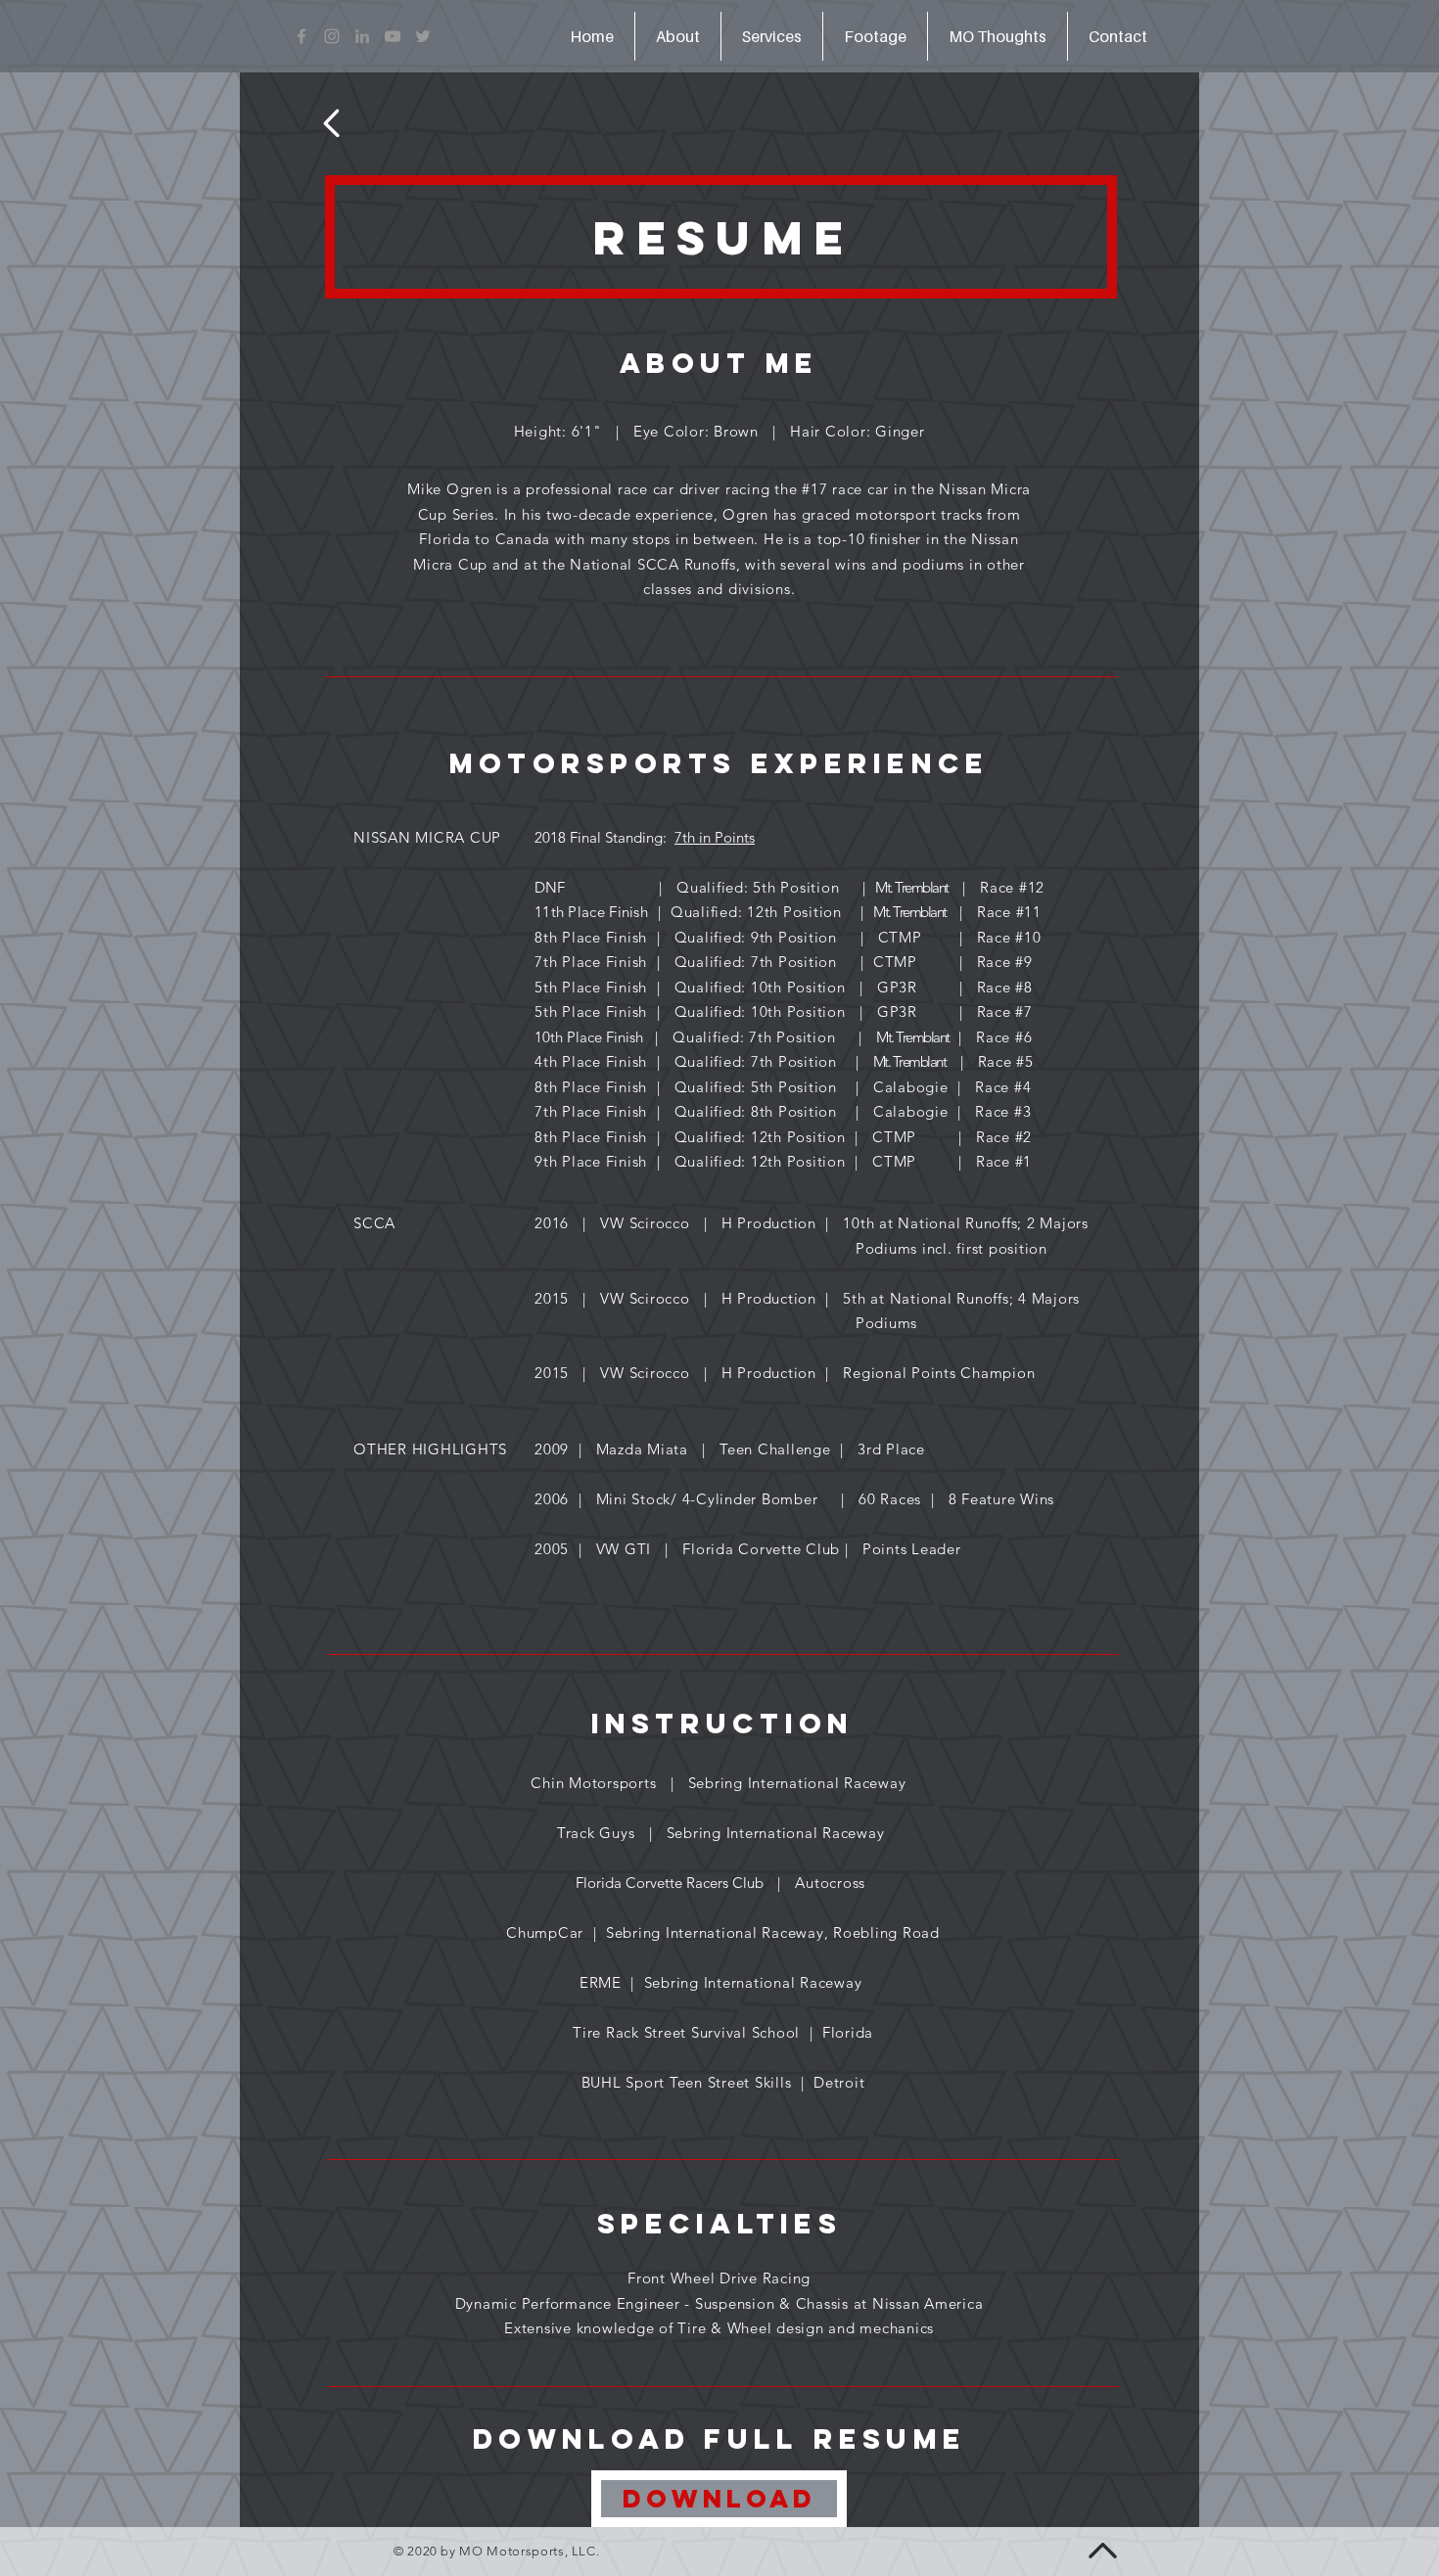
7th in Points (715, 837)
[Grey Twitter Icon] (423, 36)
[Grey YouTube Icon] (393, 36)
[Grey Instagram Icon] (332, 36)
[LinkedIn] (362, 36)
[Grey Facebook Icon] (302, 36)
